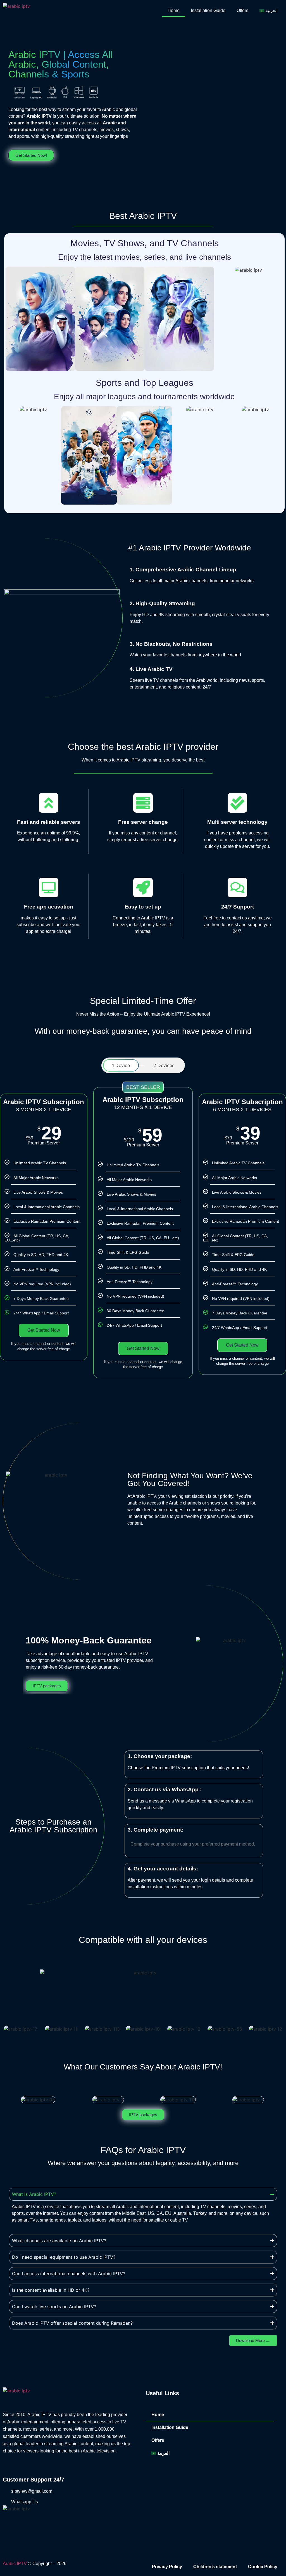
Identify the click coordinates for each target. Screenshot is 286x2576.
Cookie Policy (263, 2567)
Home (174, 10)
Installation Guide (208, 10)
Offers (242, 10)
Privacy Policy (167, 2567)
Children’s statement (215, 2567)
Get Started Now (44, 1330)
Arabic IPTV (15, 2564)
